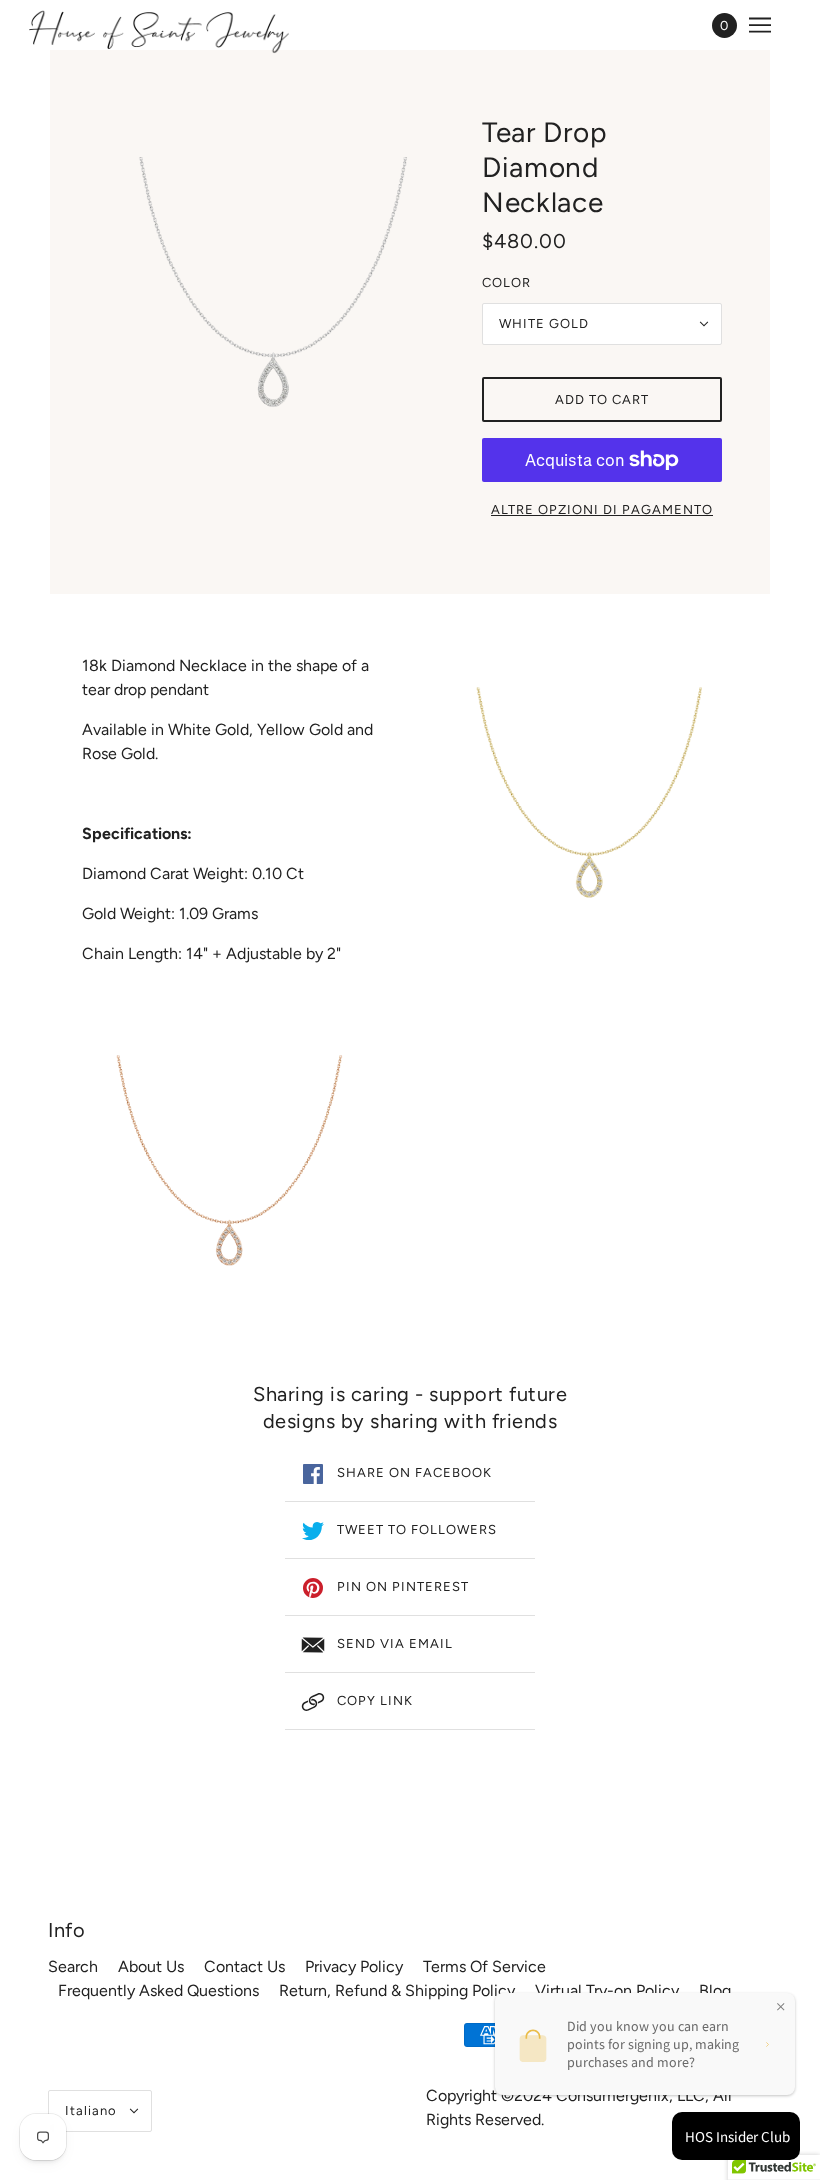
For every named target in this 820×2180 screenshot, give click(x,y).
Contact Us (244, 1966)
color (506, 282)
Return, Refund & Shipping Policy (397, 1990)
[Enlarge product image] (274, 298)
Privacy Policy (354, 1966)
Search (73, 1966)
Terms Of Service (484, 1966)
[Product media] (230, 1174)
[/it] (158, 30)
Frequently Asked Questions (158, 1990)
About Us (151, 1966)
